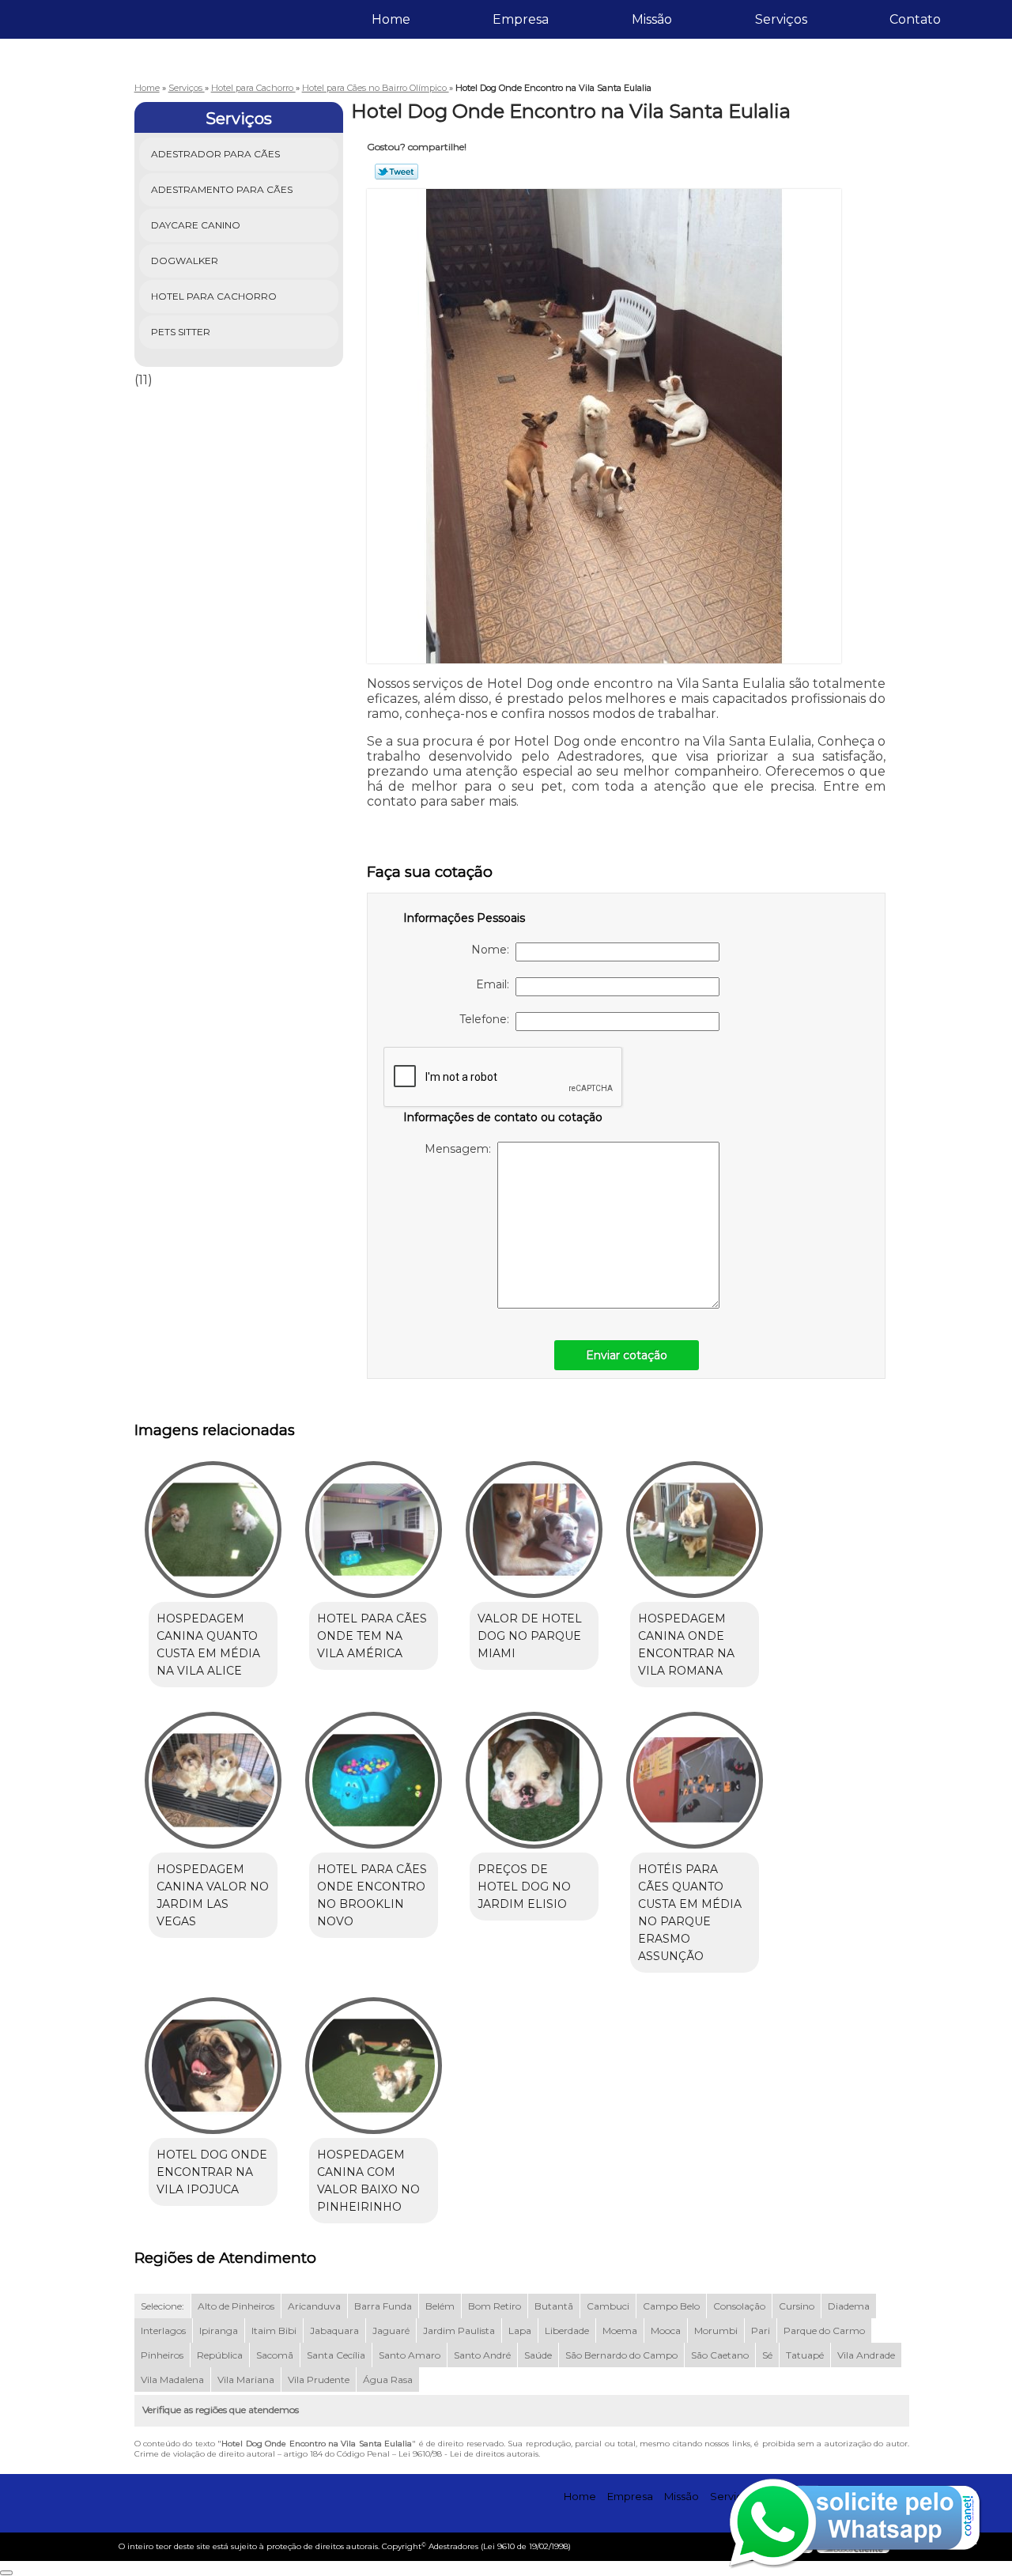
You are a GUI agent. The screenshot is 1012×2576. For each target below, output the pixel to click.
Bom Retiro (495, 2306)
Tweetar (396, 172)
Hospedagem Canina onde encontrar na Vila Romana (686, 1645)
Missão (652, 19)
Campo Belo (671, 2306)
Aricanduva (314, 2306)
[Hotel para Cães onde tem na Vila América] (374, 1530)
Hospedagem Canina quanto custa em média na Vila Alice (208, 1645)
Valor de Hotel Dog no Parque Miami (530, 1636)
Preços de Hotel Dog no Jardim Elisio (524, 1887)
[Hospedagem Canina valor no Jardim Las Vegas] (213, 1780)
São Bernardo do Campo (621, 2355)
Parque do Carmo (824, 2330)
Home (391, 19)
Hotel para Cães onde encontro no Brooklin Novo (372, 1895)
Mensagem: (461, 1149)
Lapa (520, 2330)
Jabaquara (334, 2330)
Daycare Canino (196, 225)
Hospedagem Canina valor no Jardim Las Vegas (213, 1895)
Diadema (849, 2306)
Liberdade (567, 2330)
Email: (496, 984)
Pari (761, 2330)
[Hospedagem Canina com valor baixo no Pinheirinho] (374, 2066)
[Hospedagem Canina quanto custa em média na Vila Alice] (213, 1530)
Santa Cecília (336, 2355)
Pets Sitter (181, 332)
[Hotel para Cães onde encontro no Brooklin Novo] (374, 1780)
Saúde (538, 2355)
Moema (620, 2330)
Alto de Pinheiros (236, 2306)
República (220, 2355)
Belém (440, 2306)
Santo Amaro (410, 2355)
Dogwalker (185, 261)
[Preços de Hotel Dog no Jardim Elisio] (534, 1780)
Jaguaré (391, 2330)
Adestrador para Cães (215, 154)
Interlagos (163, 2330)
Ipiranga (219, 2330)
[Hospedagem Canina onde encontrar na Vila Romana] (695, 1530)
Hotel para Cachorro (214, 296)
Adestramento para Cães (222, 189)
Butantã (554, 2306)
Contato (915, 19)
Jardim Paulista (459, 2330)
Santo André (482, 2355)
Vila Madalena (172, 2380)
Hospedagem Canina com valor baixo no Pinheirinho (368, 2181)
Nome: (493, 950)
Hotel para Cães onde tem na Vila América (372, 1636)
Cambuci (608, 2306)
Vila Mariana (246, 2380)
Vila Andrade (866, 2355)
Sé (767, 2355)
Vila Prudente (319, 2380)
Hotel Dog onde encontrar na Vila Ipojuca (212, 2172)
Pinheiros (162, 2355)
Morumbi (716, 2330)
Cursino (797, 2306)
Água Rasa (388, 2380)
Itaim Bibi (274, 2330)
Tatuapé (805, 2355)
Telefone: (487, 1019)
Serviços (781, 19)
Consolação (739, 2306)
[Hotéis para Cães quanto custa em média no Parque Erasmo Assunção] (695, 1780)
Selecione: (162, 2306)
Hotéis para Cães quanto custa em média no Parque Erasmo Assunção (690, 1913)
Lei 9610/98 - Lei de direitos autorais (468, 2454)
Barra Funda (383, 2306)
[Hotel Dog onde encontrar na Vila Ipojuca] (213, 2066)
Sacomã (275, 2355)
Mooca (666, 2330)
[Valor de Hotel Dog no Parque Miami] (534, 1530)
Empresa (521, 19)
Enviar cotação (627, 1355)
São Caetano (720, 2355)
